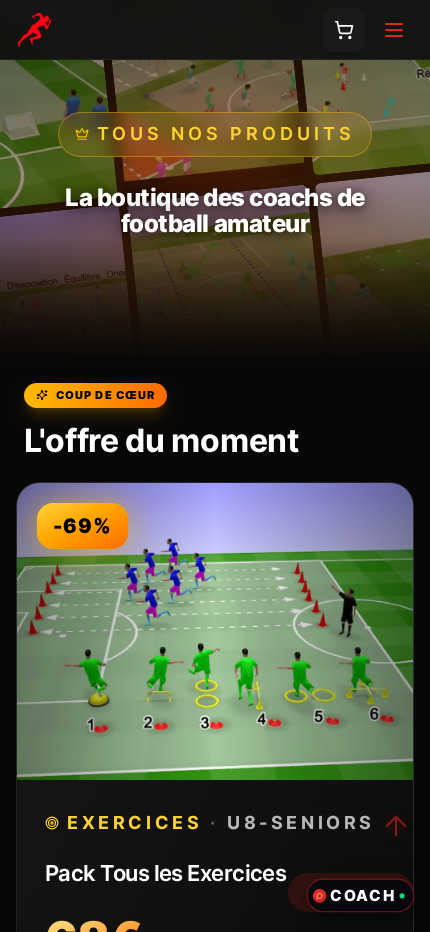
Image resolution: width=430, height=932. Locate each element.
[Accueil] (34, 30)
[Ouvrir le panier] (344, 30)
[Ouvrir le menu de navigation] (394, 30)
